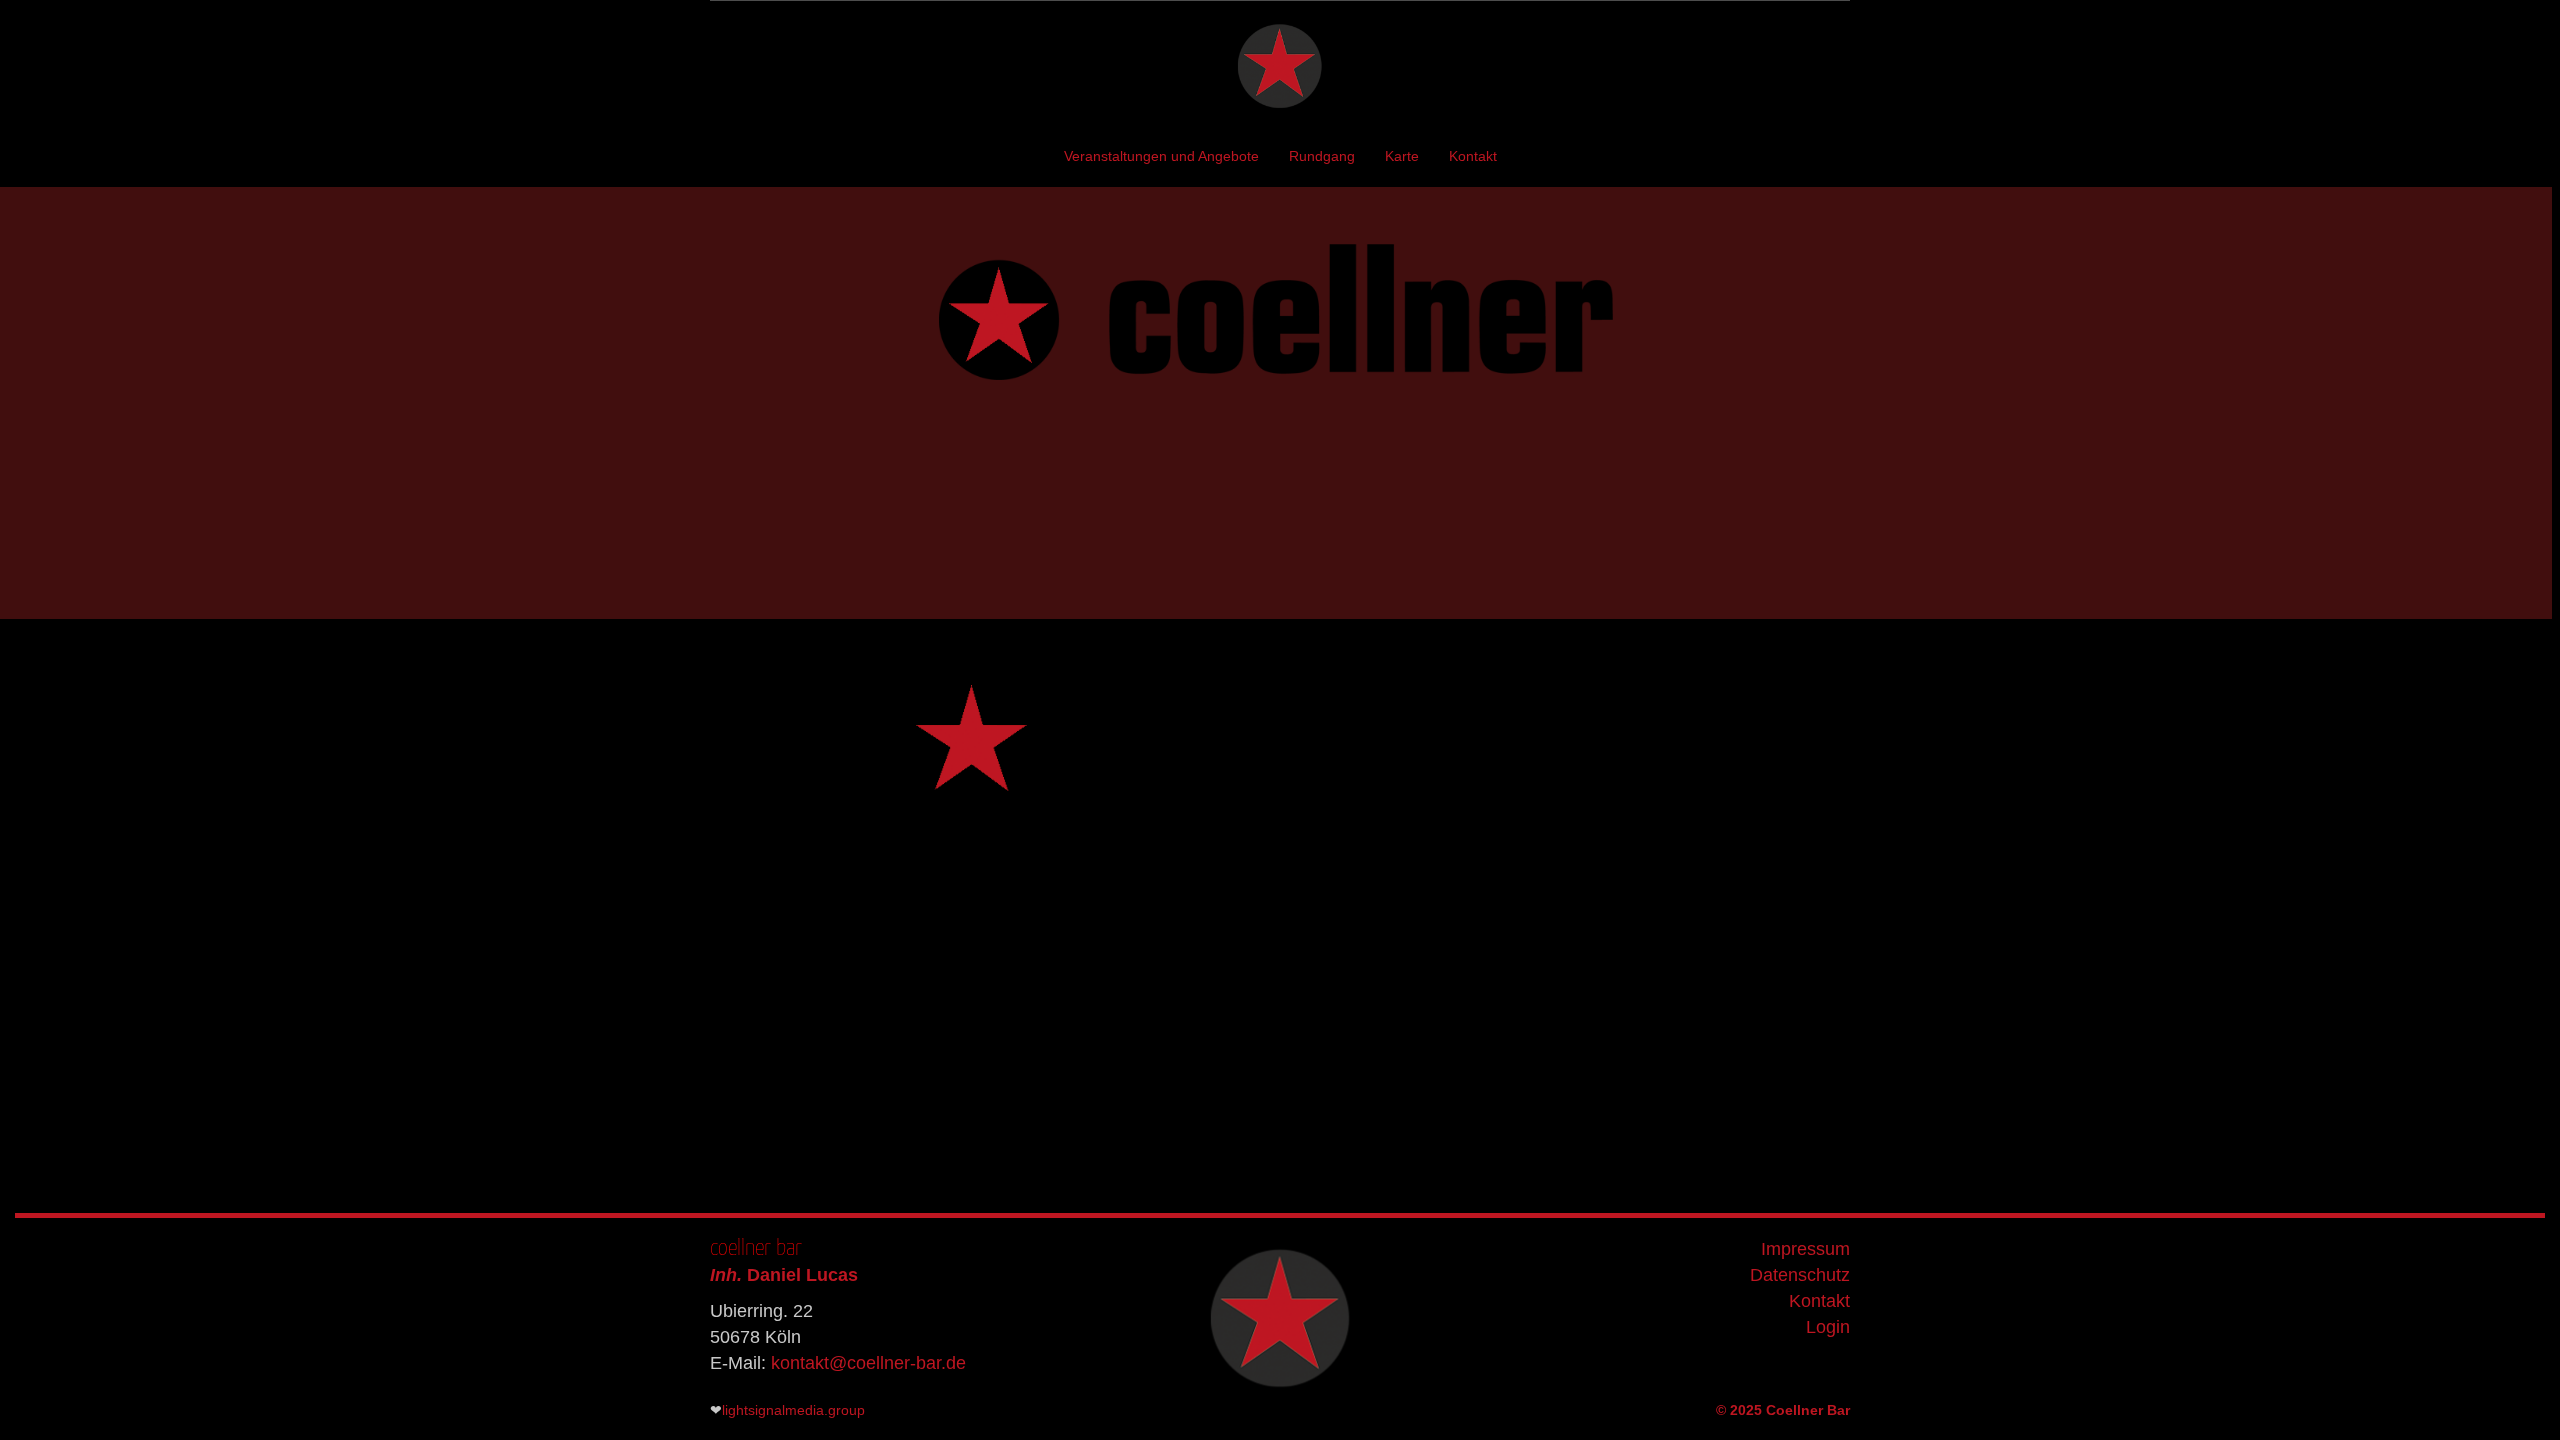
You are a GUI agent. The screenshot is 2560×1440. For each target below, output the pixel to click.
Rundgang (1322, 156)
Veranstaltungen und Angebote (1161, 156)
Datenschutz (1800, 1275)
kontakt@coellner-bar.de (868, 1363)
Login (1828, 1327)
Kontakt (1473, 156)
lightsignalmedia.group (793, 1410)
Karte (1402, 156)
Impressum (1805, 1249)
